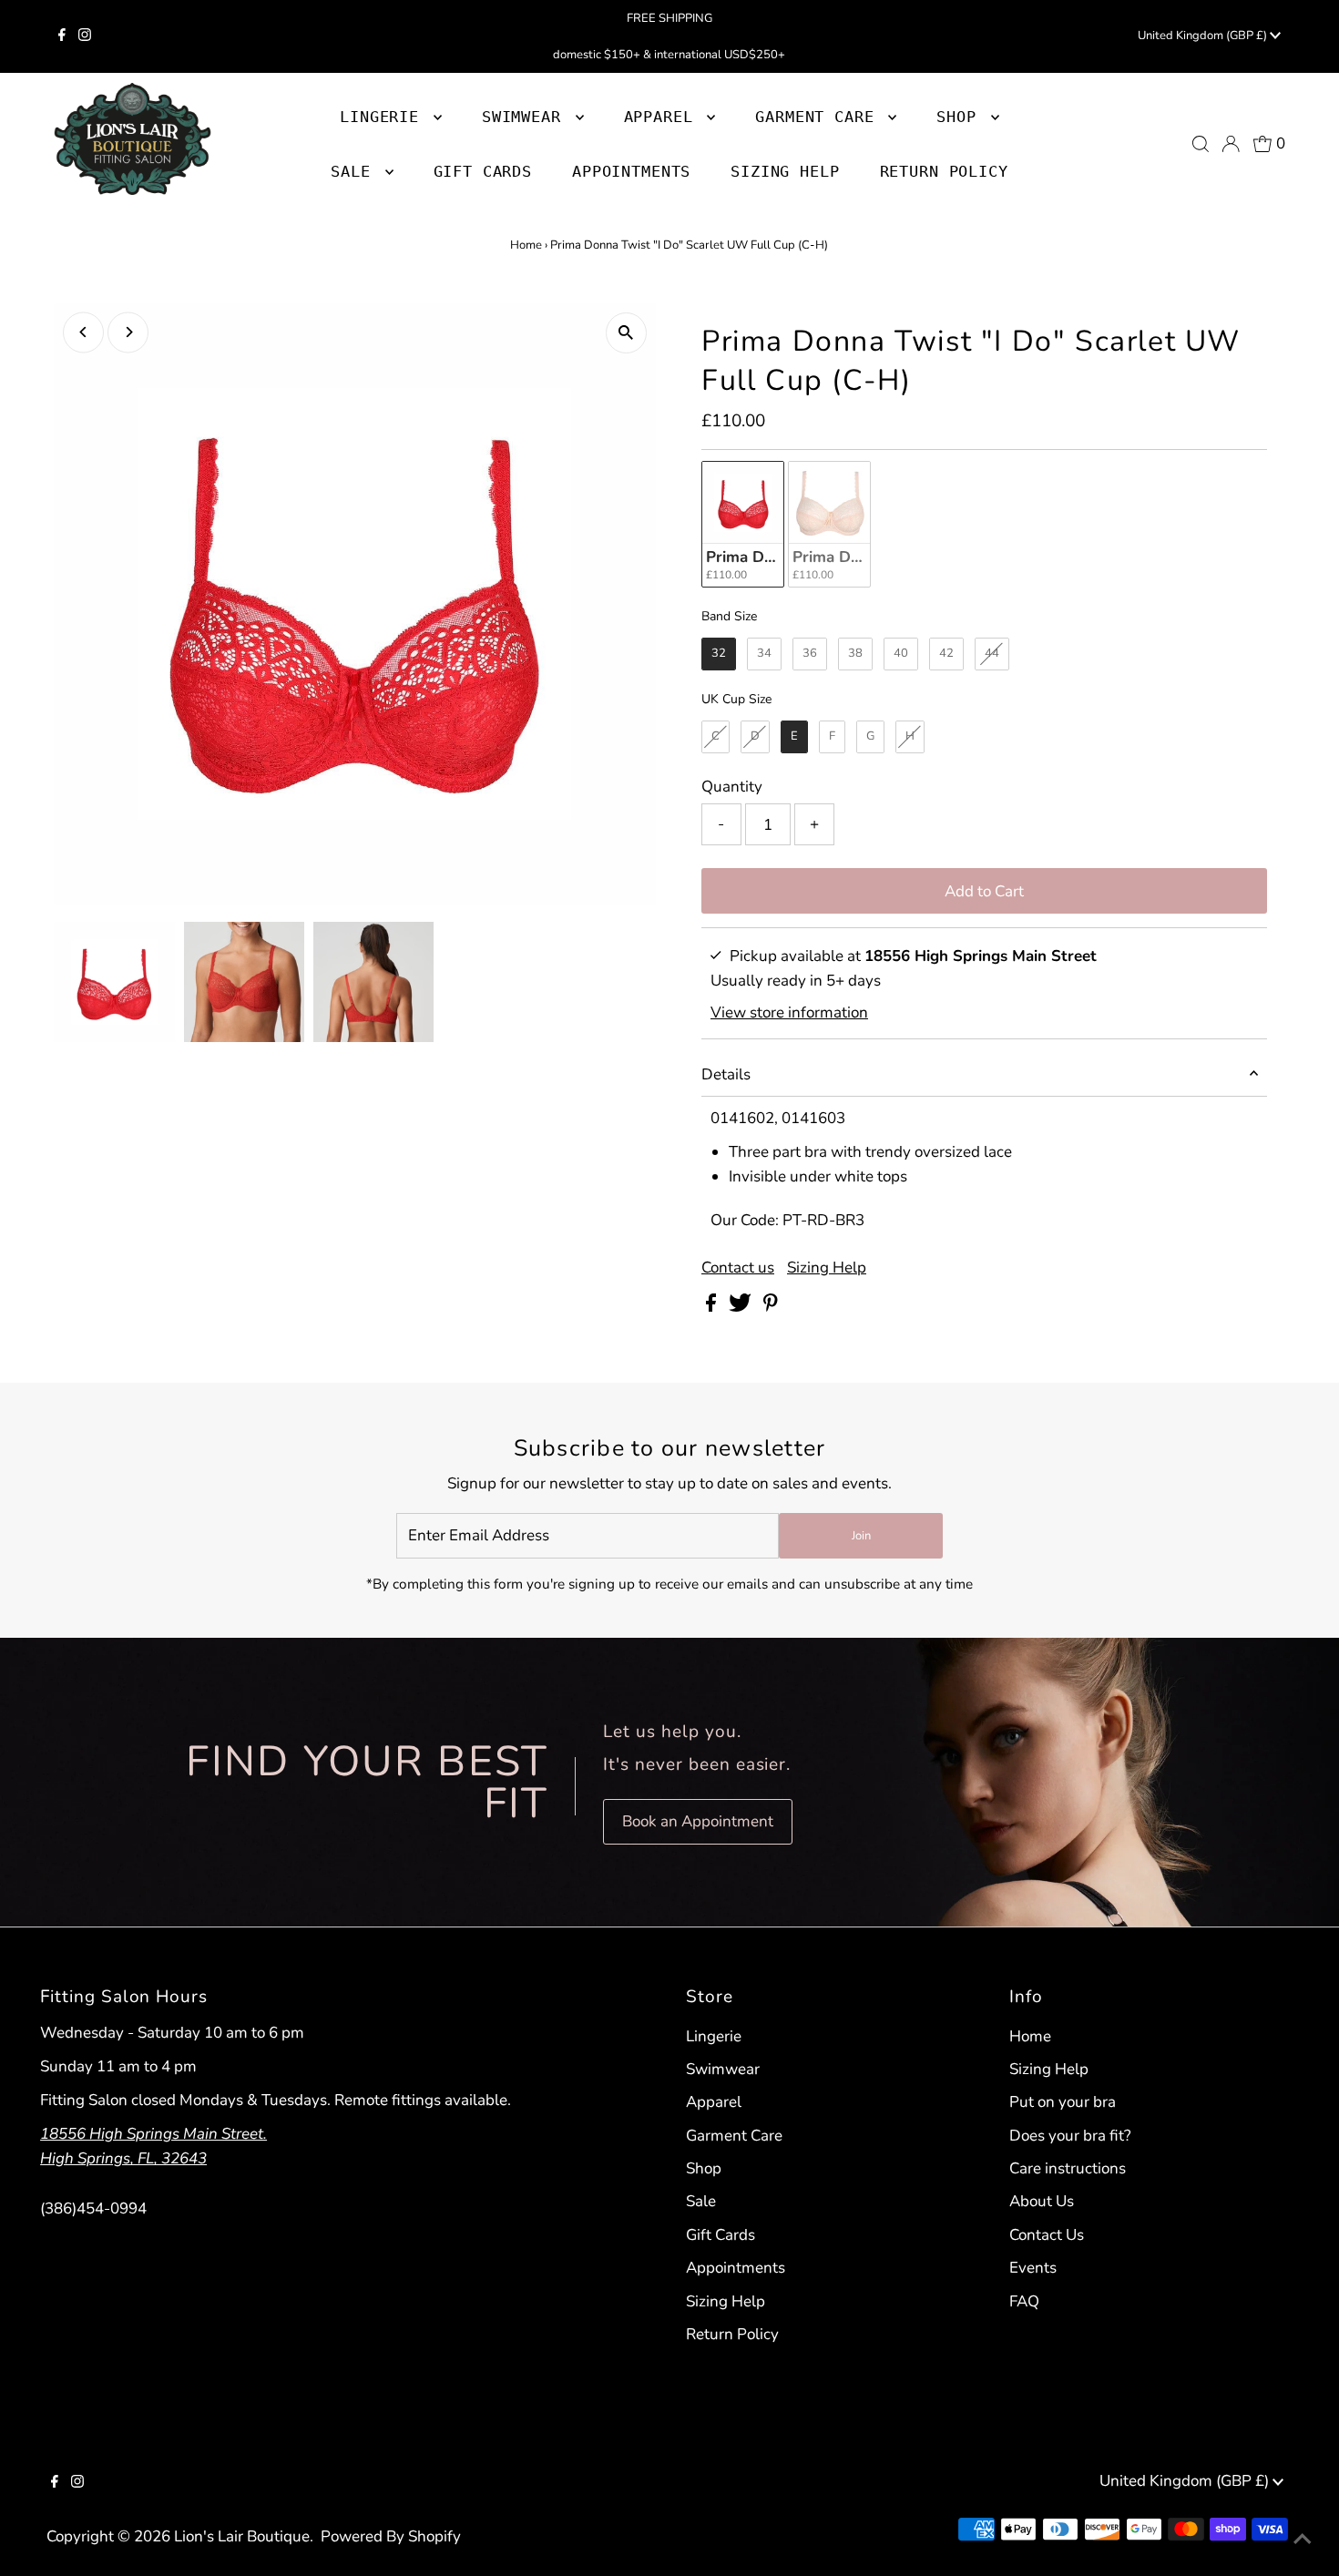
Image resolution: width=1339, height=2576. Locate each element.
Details (726, 1074)
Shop (961, 117)
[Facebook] (62, 36)
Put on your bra (1063, 2102)
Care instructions (1068, 2168)
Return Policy (732, 2334)
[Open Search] (1201, 144)
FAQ (1024, 2301)
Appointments (736, 2268)
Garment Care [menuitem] (819, 117)
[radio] (743, 524)
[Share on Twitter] (742, 1307)
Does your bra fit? (1070, 2136)
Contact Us (1047, 2235)
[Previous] (83, 332)
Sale (701, 2201)
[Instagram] (85, 36)
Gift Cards (721, 2235)
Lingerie (714, 2036)
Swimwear (723, 2069)
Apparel (714, 2102)
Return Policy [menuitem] (944, 171)
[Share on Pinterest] (771, 1307)
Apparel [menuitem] (664, 117)
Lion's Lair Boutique (242, 2536)
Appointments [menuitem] (631, 171)
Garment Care (734, 2136)
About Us (1042, 2201)
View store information (789, 1012)
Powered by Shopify (391, 2536)
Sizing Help (827, 1268)
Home (526, 245)
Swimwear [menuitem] (526, 117)
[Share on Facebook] (713, 1307)
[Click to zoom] (626, 333)
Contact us (738, 1268)
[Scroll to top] (1303, 2540)
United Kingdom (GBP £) (1204, 36)
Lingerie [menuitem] (384, 117)
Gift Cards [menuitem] (483, 171)
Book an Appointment (698, 1821)
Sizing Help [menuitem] (785, 171)
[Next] (128, 332)
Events (1033, 2268)
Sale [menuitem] (355, 171)
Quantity (732, 787)
